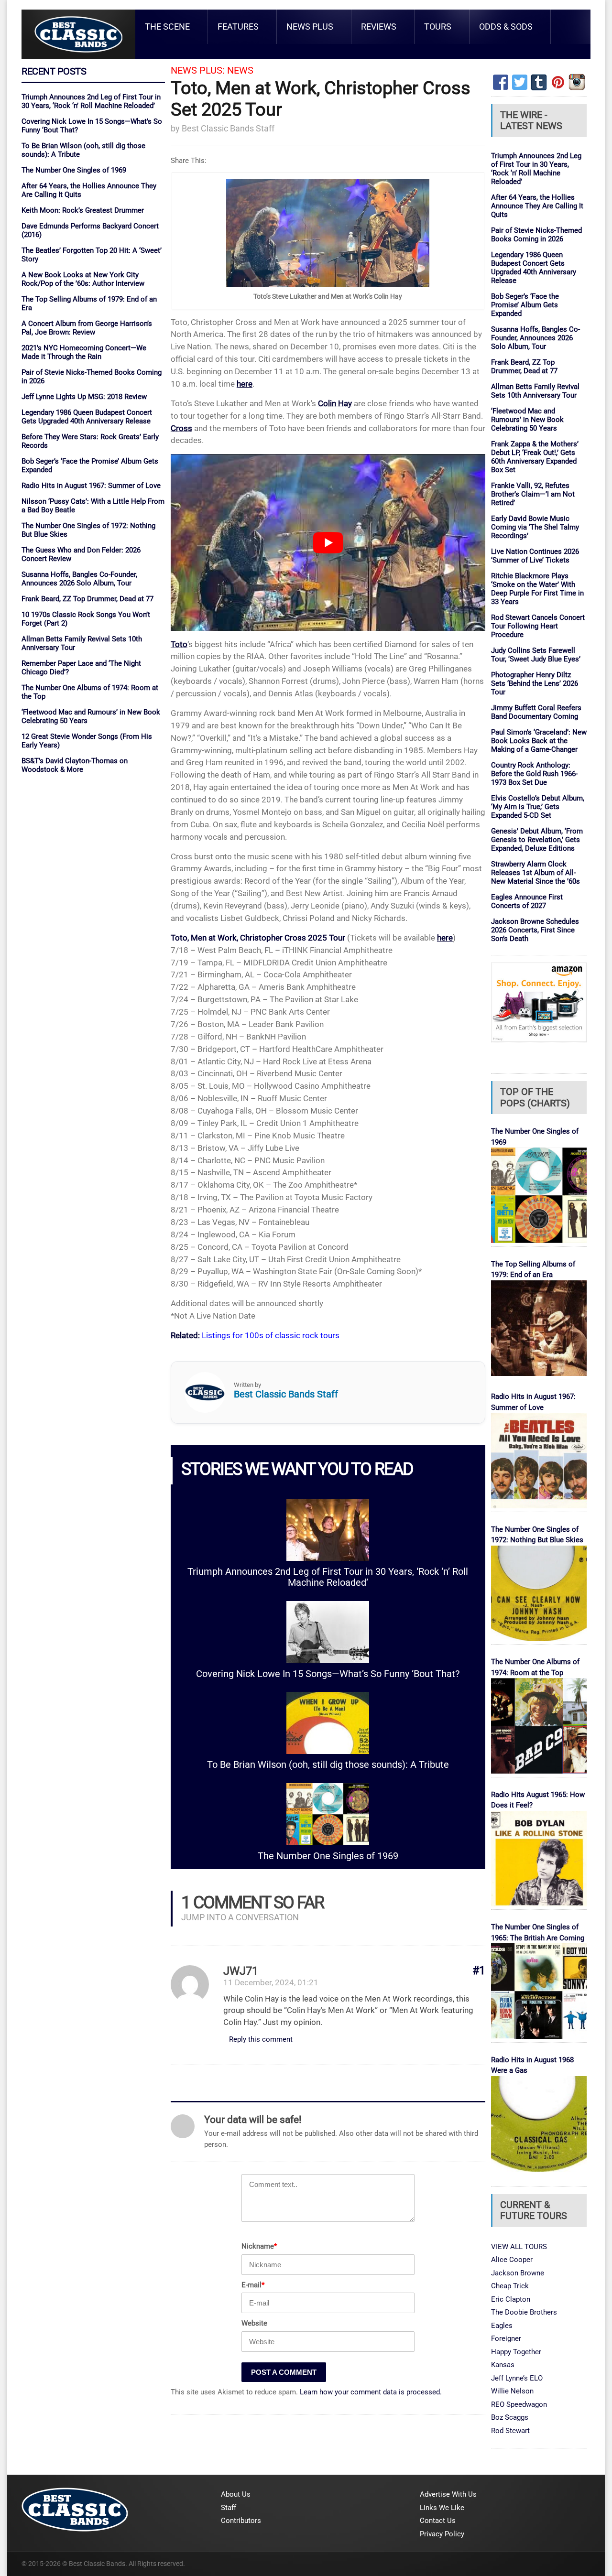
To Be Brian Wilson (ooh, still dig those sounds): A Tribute (328, 1765)
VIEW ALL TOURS (519, 2247)
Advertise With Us (448, 2494)
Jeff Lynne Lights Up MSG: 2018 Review (84, 397)
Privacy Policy (442, 2534)
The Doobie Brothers (524, 2312)
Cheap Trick (510, 2286)
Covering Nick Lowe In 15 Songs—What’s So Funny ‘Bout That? (328, 1674)
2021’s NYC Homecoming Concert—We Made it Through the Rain (84, 352)
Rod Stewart (510, 2431)
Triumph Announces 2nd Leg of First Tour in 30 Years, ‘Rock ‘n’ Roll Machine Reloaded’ (91, 101)
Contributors (241, 2521)
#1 (479, 1971)
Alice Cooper (512, 2260)
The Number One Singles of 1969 (74, 170)
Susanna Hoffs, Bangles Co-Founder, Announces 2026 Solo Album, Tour (79, 579)
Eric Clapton (511, 2299)
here (245, 384)
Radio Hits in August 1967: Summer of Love (91, 486)
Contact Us (438, 2521)
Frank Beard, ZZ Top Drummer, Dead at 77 (87, 599)
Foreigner (506, 2338)
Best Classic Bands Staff (228, 128)
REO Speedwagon (519, 2404)
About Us (236, 2494)
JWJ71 (241, 1971)
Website (254, 2323)
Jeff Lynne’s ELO (517, 2378)
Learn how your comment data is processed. (371, 2392)
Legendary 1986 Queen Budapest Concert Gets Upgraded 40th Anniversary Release (87, 417)
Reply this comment (261, 2039)
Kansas (503, 2365)
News (240, 70)
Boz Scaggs (510, 2417)
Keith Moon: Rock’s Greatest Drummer (83, 210)
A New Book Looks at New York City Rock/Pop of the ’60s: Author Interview (83, 279)
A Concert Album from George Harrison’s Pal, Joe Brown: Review (87, 328)
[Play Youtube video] (328, 542)
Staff (229, 2508)
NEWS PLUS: (198, 70)
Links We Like (442, 2508)
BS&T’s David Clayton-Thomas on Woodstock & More (75, 765)
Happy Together (516, 2352)
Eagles (502, 2326)
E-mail (253, 2285)
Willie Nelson (512, 2391)
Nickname (259, 2246)
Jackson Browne (518, 2273)
